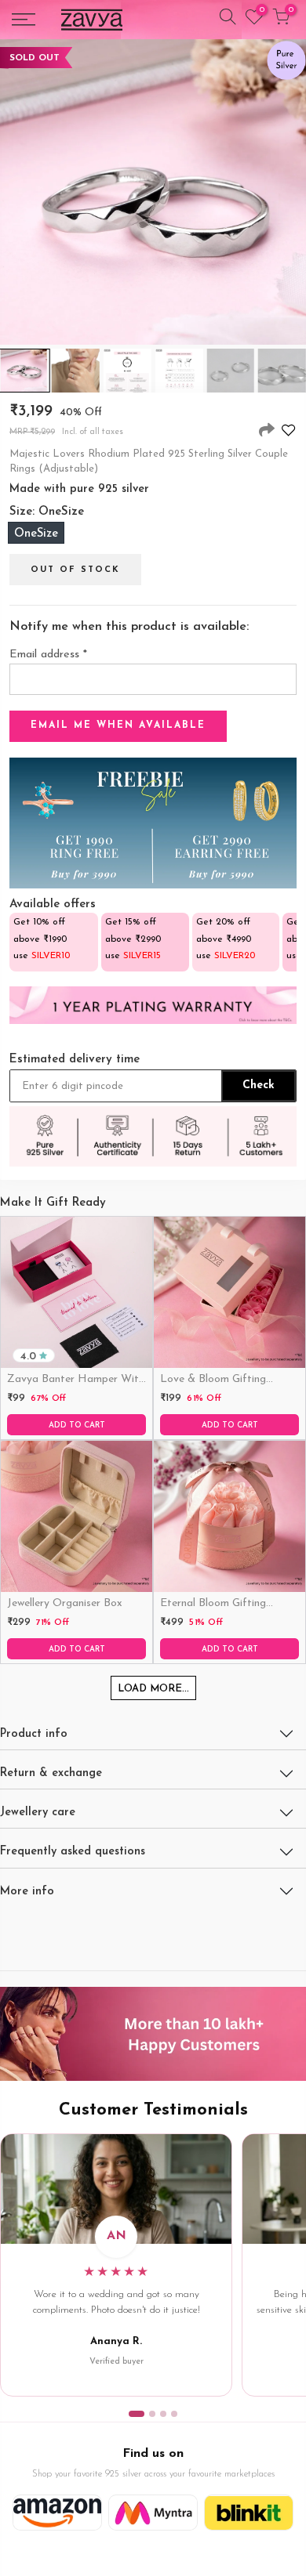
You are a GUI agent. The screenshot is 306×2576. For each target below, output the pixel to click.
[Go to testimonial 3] (163, 2414)
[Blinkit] (249, 2513)
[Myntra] (153, 2513)
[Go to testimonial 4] (174, 2414)
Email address (48, 655)
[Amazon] (57, 2513)
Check (259, 1085)
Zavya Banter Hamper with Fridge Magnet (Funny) (76, 1380)
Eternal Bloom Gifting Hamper (213, 1605)
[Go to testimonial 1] (137, 2414)
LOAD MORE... (153, 1689)
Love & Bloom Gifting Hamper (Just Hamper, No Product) (226, 1380)
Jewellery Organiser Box (65, 1603)
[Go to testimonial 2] (152, 2414)
